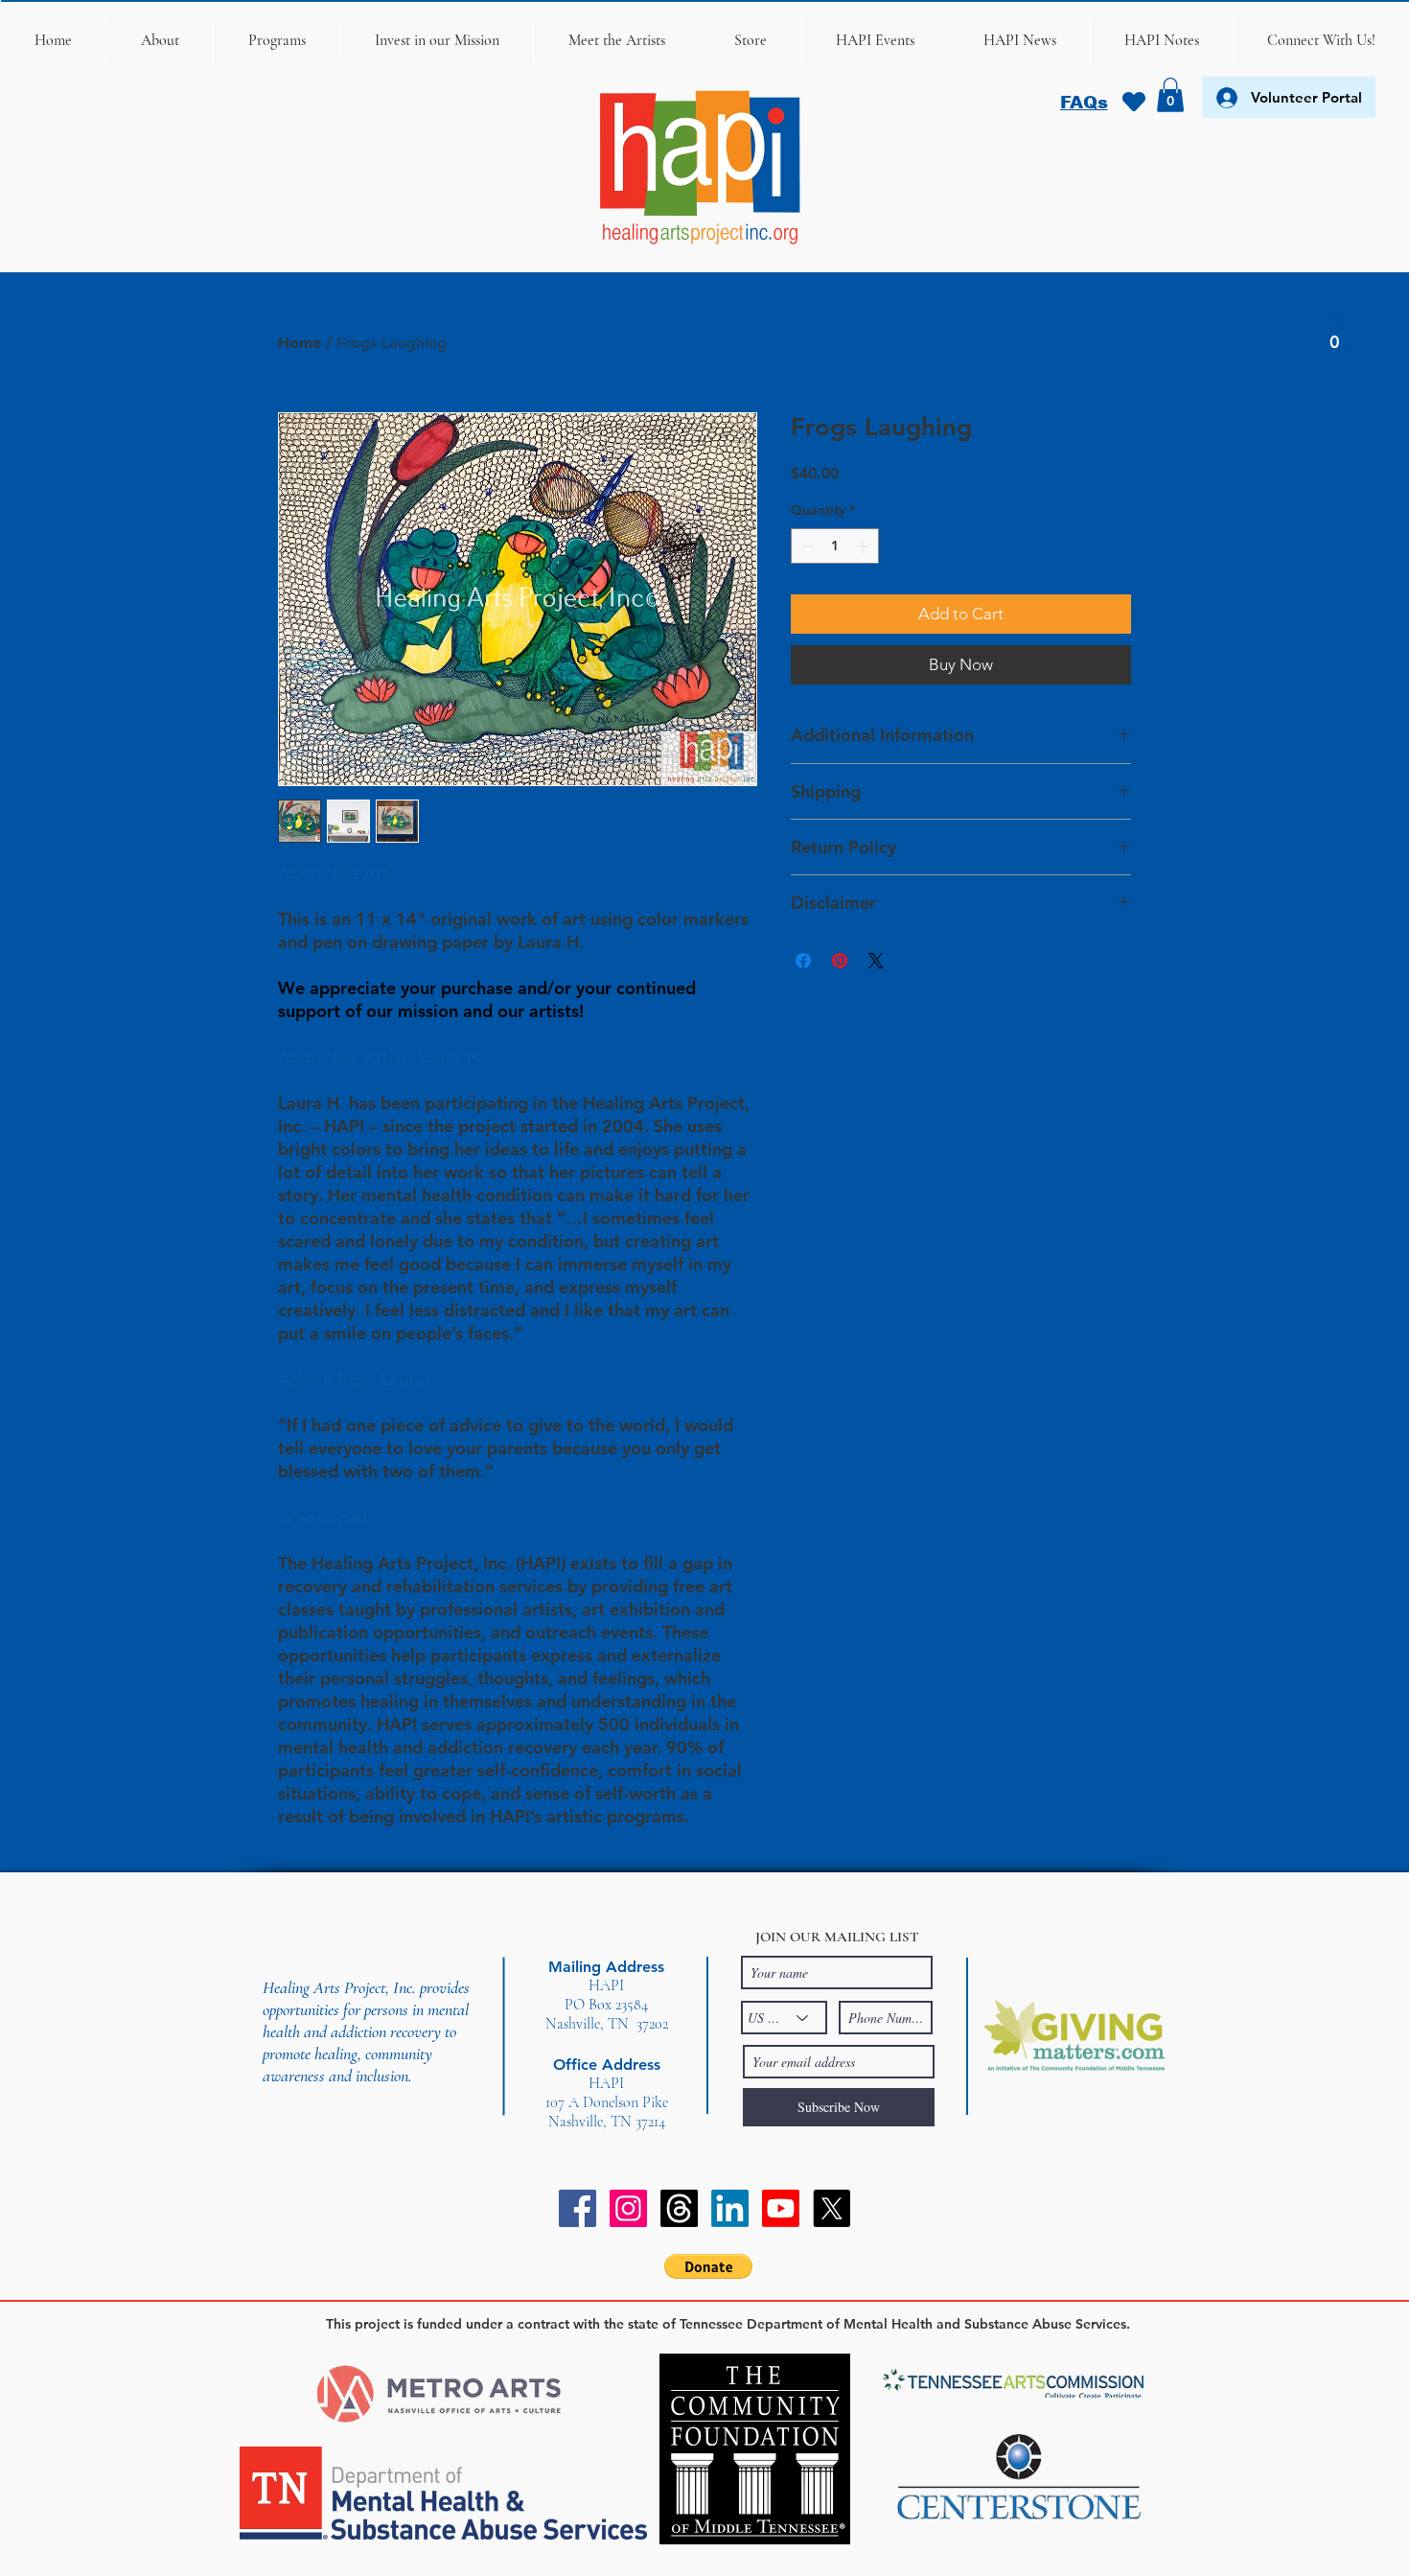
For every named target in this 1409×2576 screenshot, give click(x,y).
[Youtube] (781, 2208)
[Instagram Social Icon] (628, 2208)
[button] (159, 41)
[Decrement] (806, 546)
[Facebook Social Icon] (577, 2208)
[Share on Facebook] (803, 961)
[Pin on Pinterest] (840, 961)
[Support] (1133, 102)
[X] (832, 2208)
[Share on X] (876, 961)
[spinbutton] (835, 546)
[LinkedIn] (730, 2208)
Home (300, 343)
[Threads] (679, 2208)
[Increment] (864, 546)
